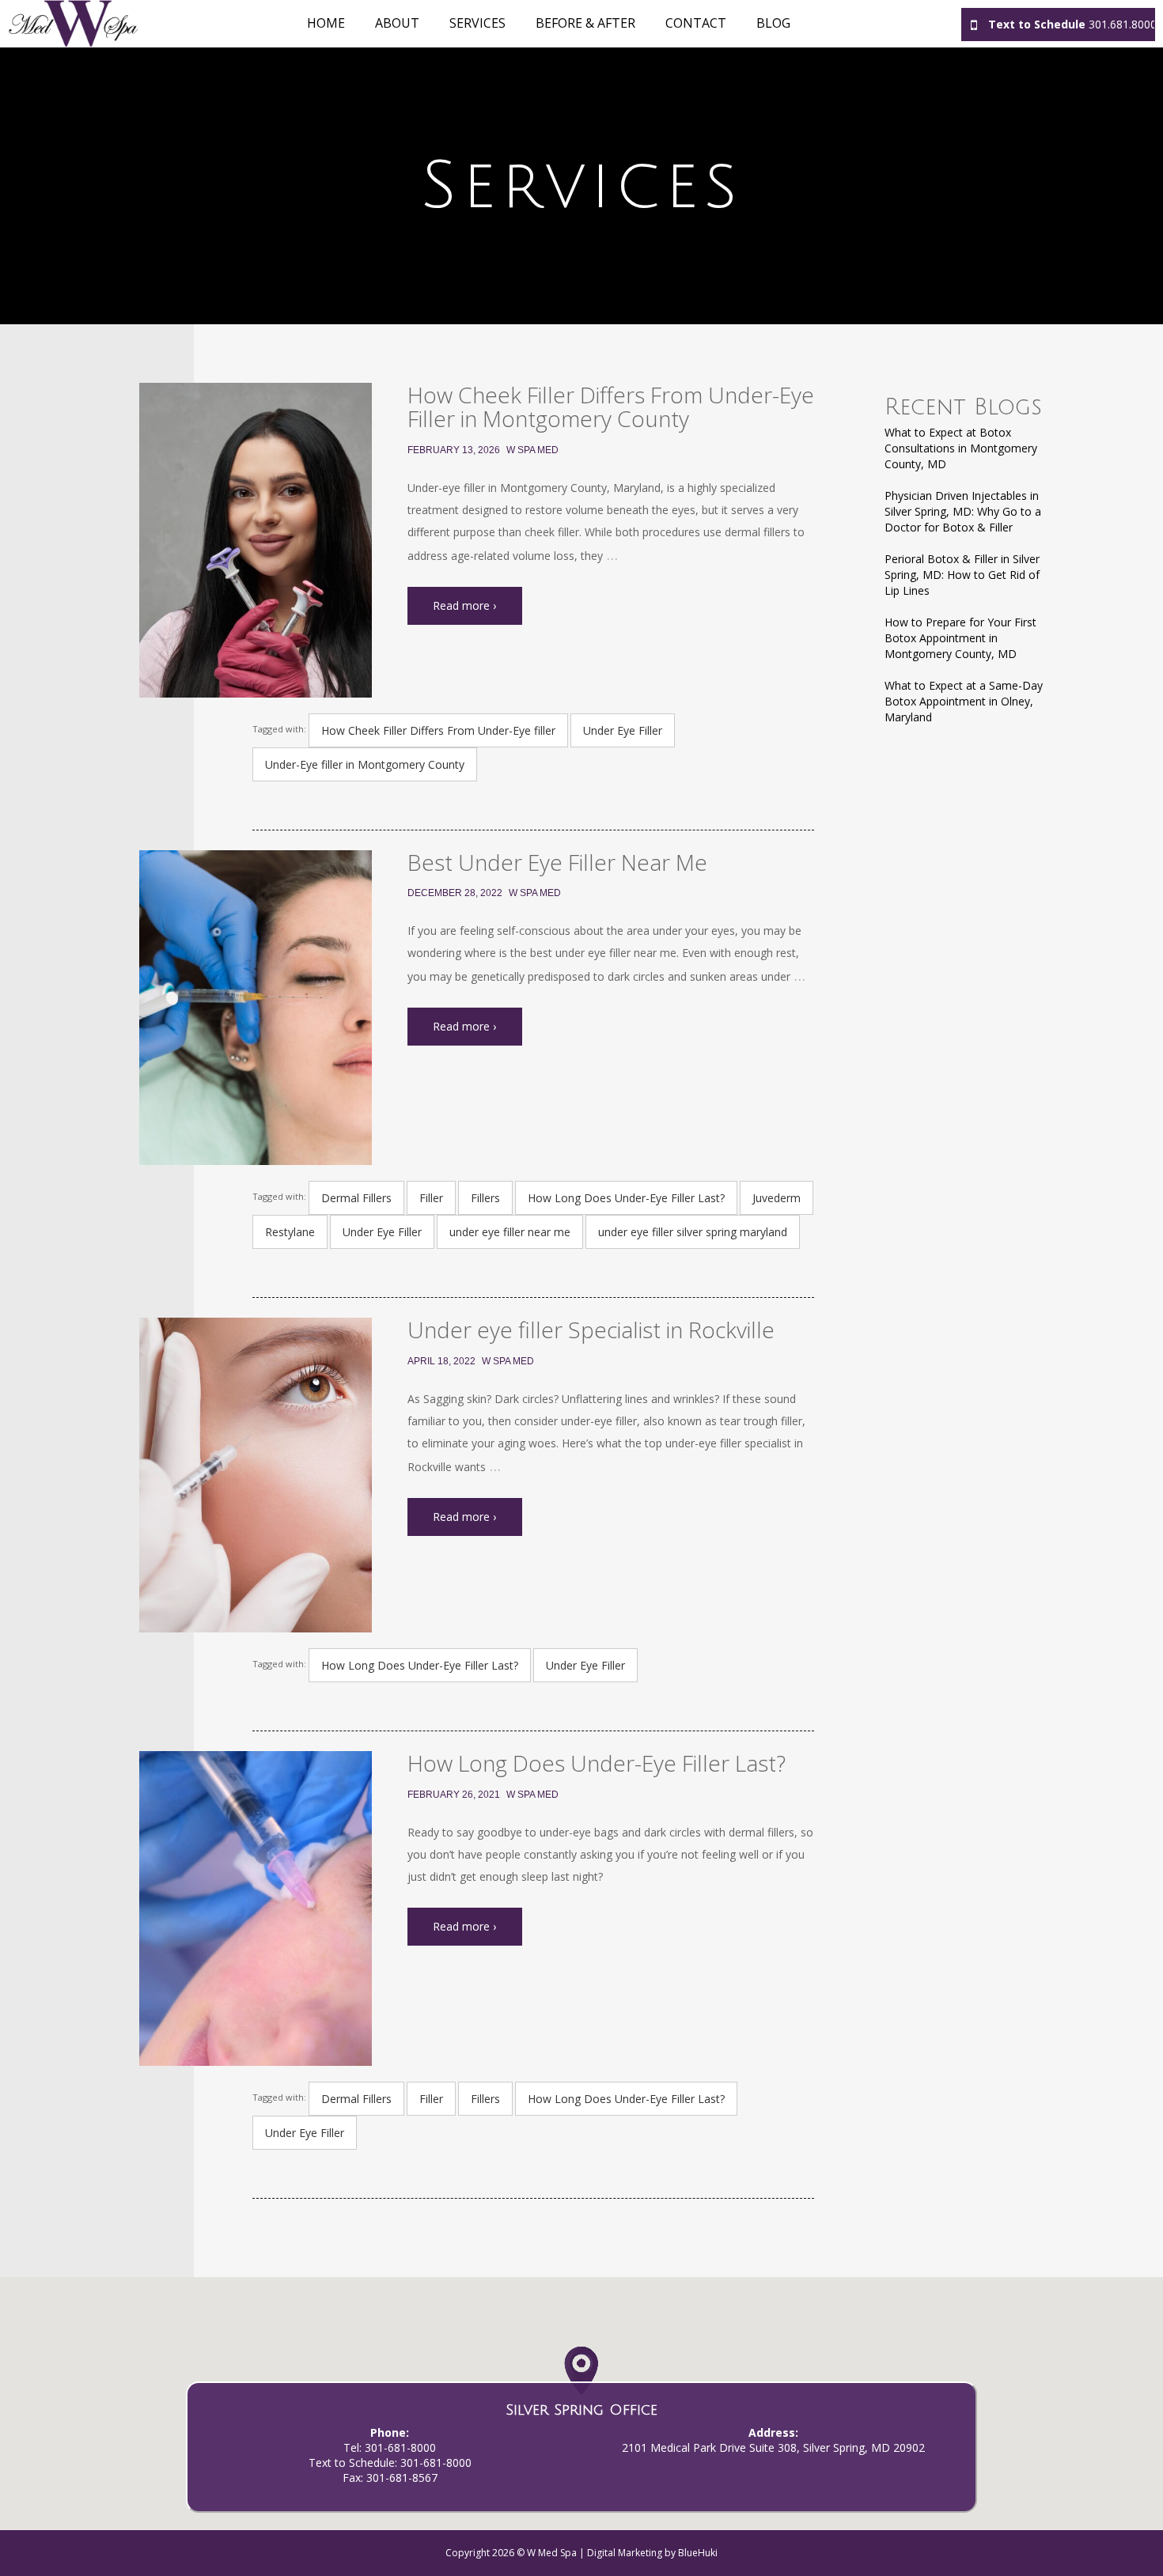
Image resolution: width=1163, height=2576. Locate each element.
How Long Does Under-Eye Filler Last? (626, 1198)
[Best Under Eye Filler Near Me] (256, 1008)
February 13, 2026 (454, 450)
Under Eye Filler (623, 730)
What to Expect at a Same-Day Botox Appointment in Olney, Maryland (964, 701)
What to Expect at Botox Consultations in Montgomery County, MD (961, 448)
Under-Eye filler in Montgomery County (365, 764)
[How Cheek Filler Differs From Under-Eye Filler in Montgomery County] (256, 540)
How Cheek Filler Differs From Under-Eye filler (438, 730)
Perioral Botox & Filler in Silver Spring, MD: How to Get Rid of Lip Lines (962, 575)
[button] (581, 2379)
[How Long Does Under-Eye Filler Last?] (256, 1908)
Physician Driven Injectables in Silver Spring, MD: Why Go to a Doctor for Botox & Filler (963, 511)
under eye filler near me (510, 1232)
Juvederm (777, 1198)
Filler (431, 1198)
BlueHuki (698, 2553)
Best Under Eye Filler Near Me (557, 862)
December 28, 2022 (455, 893)
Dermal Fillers (356, 1198)
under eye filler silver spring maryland (693, 1232)
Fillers (485, 1198)
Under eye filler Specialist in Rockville (591, 1330)
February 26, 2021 (454, 1795)
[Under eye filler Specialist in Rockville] (256, 1475)
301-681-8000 (400, 2447)
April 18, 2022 (441, 1361)
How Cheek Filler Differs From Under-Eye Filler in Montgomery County (611, 407)
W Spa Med (532, 450)
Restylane (290, 1232)
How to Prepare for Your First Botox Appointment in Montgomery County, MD (960, 638)
